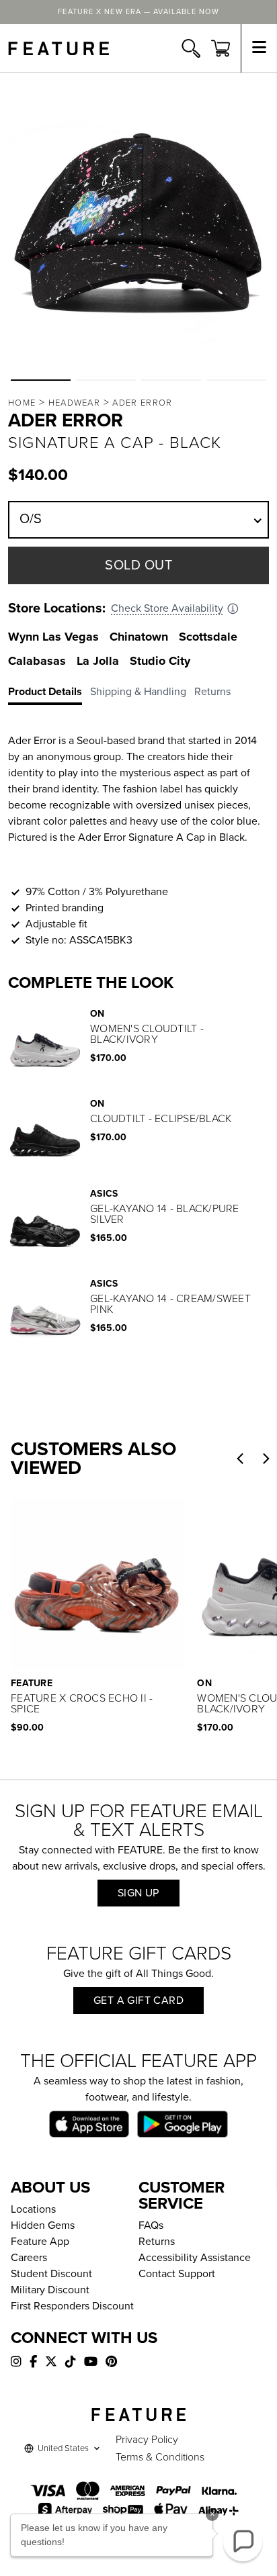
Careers (29, 2258)
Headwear (74, 403)
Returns (157, 2242)
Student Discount (51, 2274)
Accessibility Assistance (195, 2258)
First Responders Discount (72, 2306)
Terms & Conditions (160, 2457)
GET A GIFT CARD (138, 2000)
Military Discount (50, 2290)
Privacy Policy (147, 2440)
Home (22, 403)
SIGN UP (138, 1893)
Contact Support (177, 2274)
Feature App (40, 2242)
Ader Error (142, 403)
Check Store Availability (167, 608)
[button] (41, 380)
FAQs (151, 2225)
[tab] (49, 694)
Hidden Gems (43, 2225)
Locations (33, 2209)
